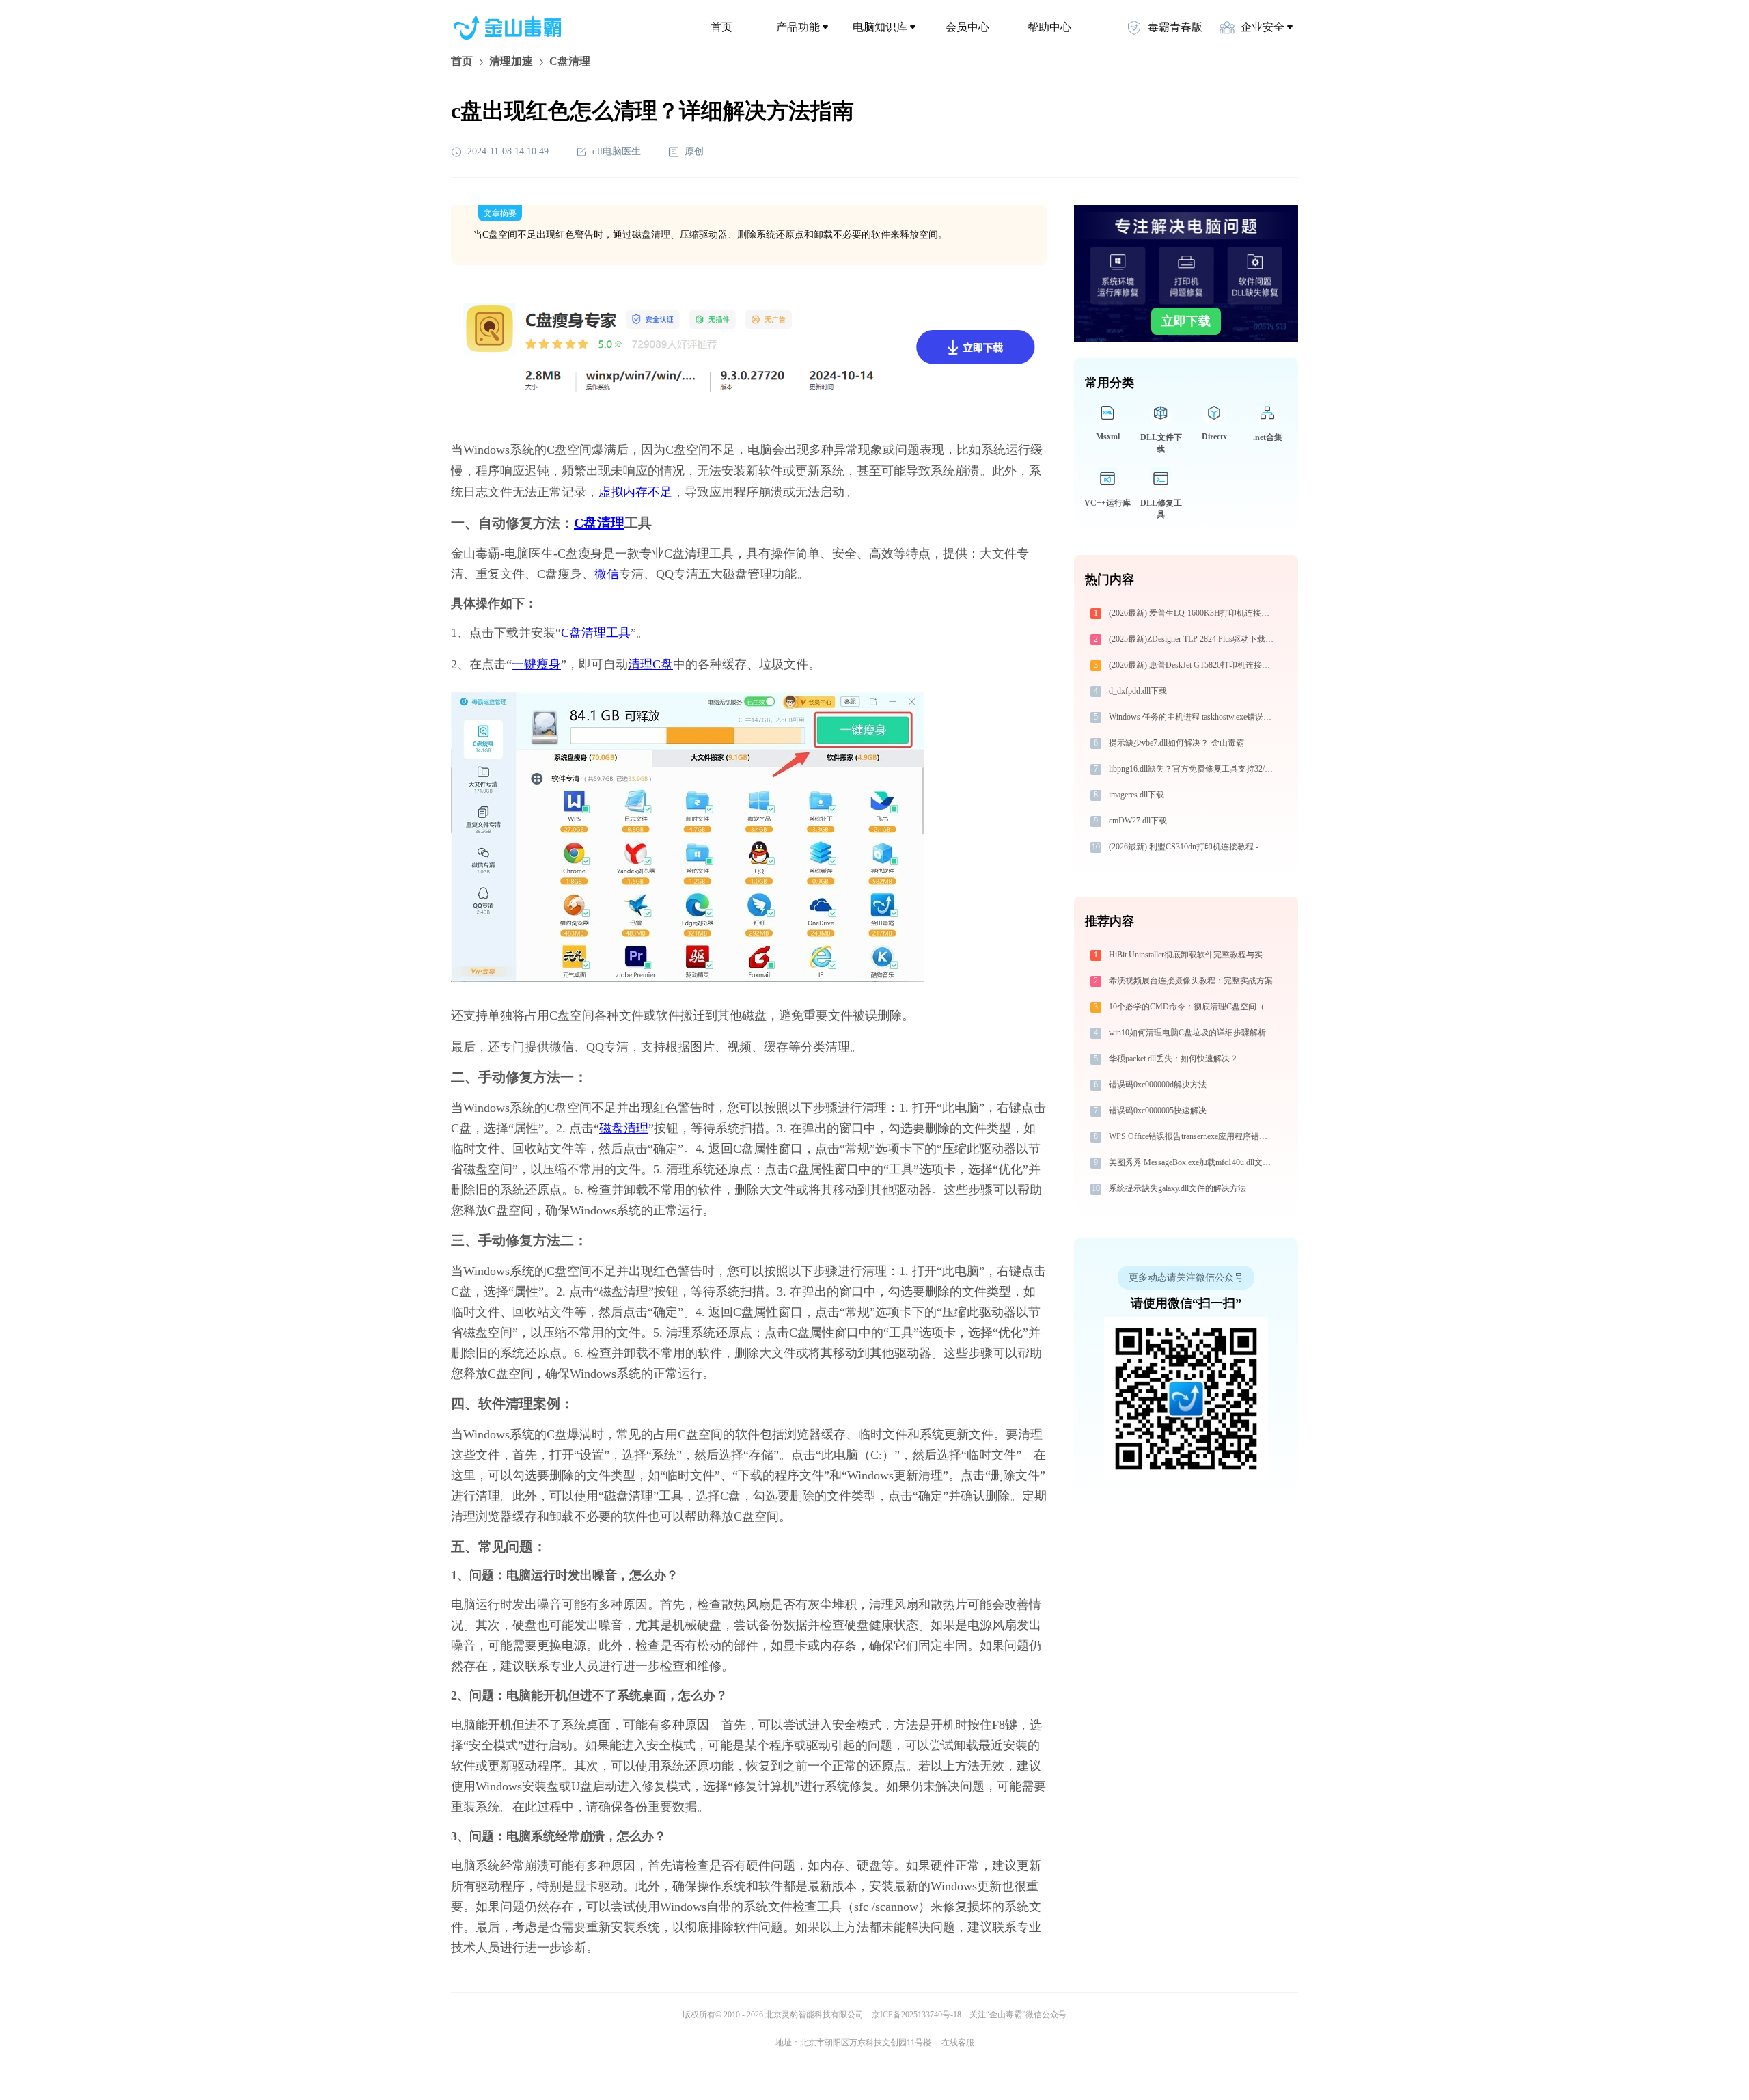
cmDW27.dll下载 (1138, 821)
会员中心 (967, 27)
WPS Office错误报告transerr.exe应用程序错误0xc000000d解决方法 (1193, 1136)
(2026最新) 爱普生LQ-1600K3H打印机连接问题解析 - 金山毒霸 (1193, 613)
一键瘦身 (536, 664)
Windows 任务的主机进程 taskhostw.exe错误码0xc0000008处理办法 (1193, 717)
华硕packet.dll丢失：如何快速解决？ (1173, 1059)
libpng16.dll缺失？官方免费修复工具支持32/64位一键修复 (1193, 769)
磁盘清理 (624, 1128)
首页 (721, 27)
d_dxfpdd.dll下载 (1138, 691)
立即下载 (1186, 321)
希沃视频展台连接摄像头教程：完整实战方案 (1191, 981)
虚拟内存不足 (635, 492)
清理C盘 (650, 664)
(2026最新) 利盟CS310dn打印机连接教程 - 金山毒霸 (1193, 847)
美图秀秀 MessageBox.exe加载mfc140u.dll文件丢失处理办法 (1193, 1162)
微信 (607, 574)
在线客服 (958, 2043)
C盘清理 (599, 523)
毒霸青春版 (1175, 27)
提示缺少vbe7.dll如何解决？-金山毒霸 (1176, 743)
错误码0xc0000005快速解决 (1158, 1110)
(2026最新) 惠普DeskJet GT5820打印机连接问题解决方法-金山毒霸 (1193, 665)
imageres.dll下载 (1137, 795)
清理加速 (511, 61)
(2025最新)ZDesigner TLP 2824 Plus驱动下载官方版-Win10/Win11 (1193, 639)
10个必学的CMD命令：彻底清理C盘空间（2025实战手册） (1193, 1007)
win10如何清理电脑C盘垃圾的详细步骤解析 (1187, 1033)
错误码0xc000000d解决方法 (1158, 1085)
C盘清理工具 (596, 633)
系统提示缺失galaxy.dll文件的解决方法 (1178, 1188)
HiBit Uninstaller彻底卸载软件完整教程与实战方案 (1193, 955)
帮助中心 (1049, 27)
